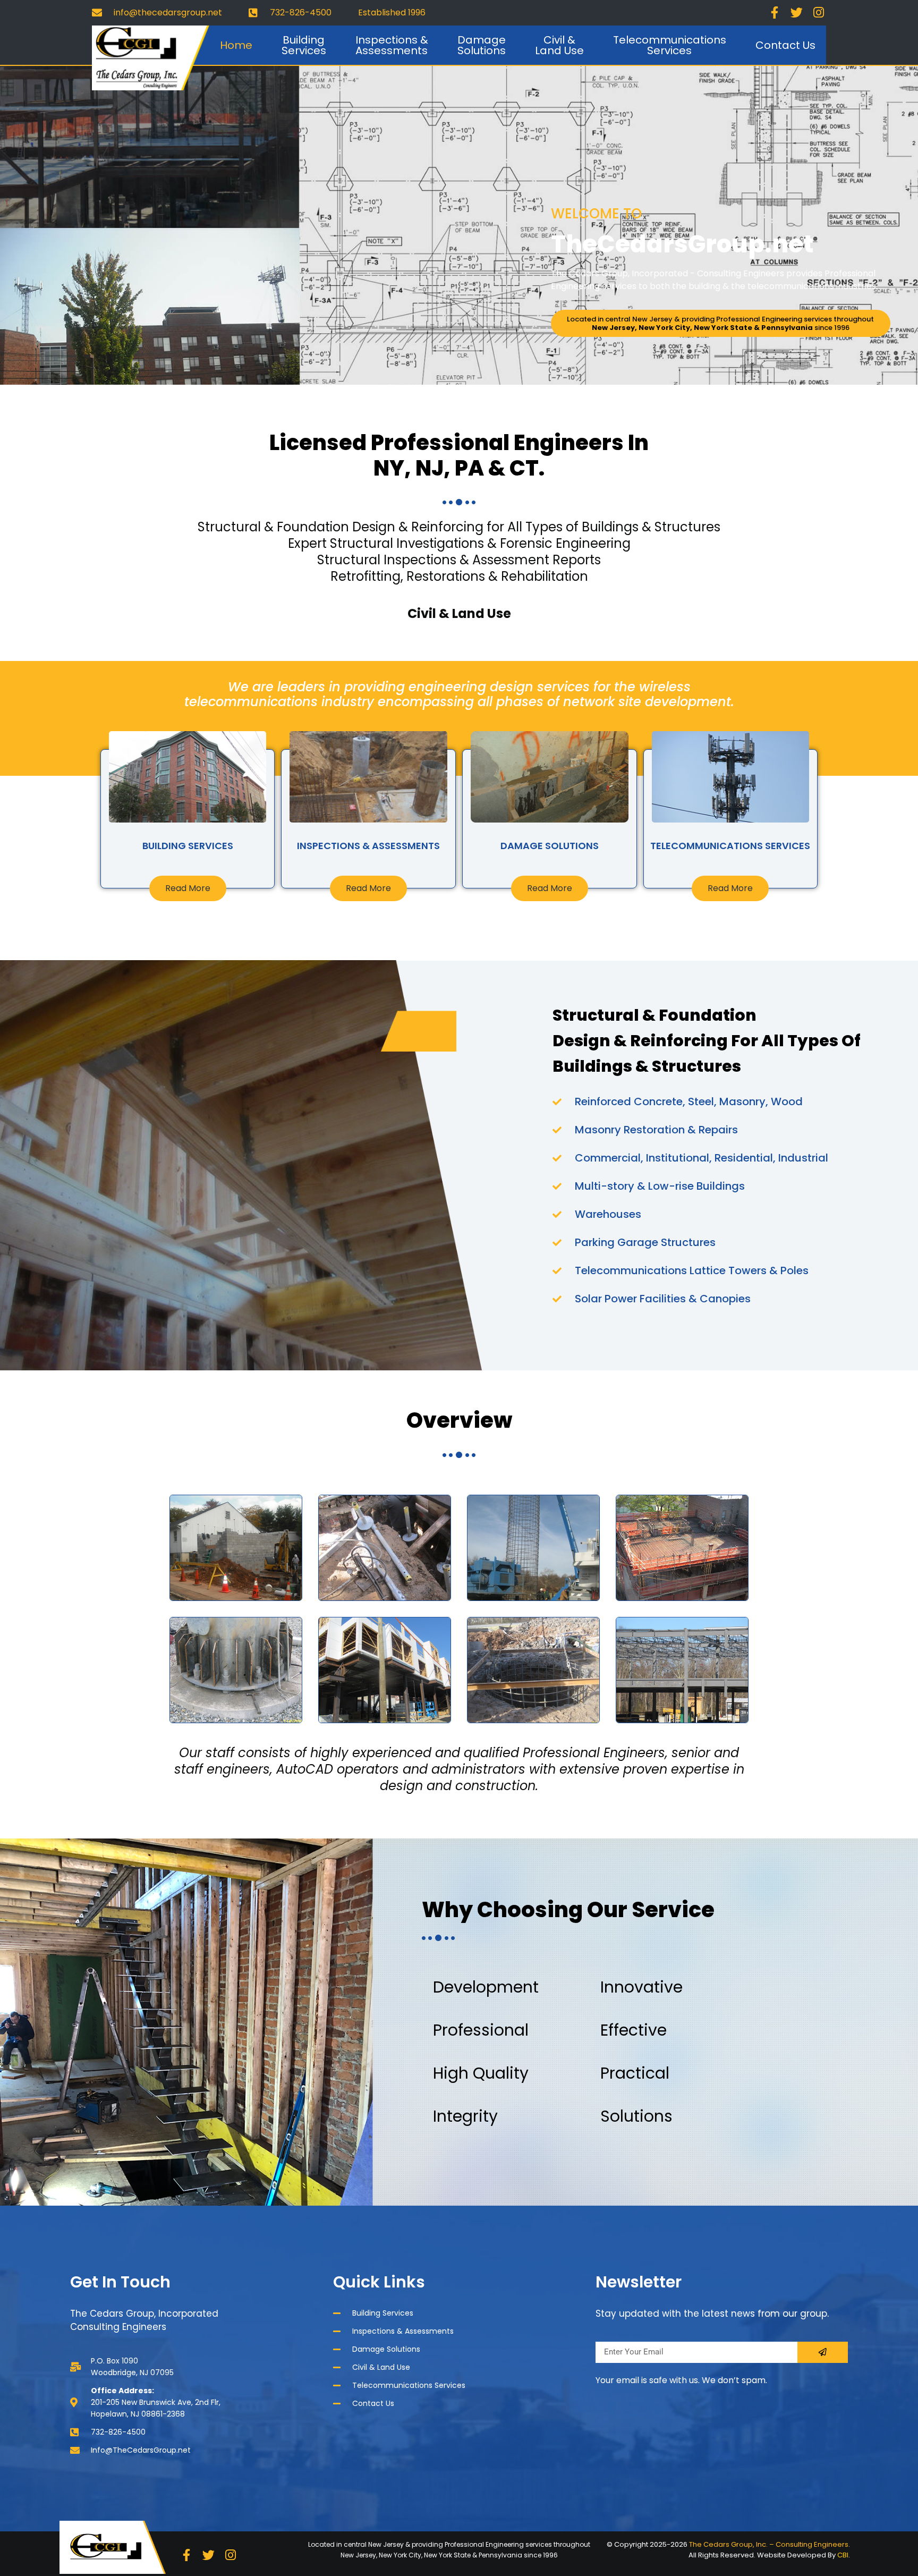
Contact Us (785, 45)
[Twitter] (797, 13)
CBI (843, 2555)
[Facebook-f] (775, 13)
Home (236, 45)
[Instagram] (819, 13)
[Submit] (823, 2352)
